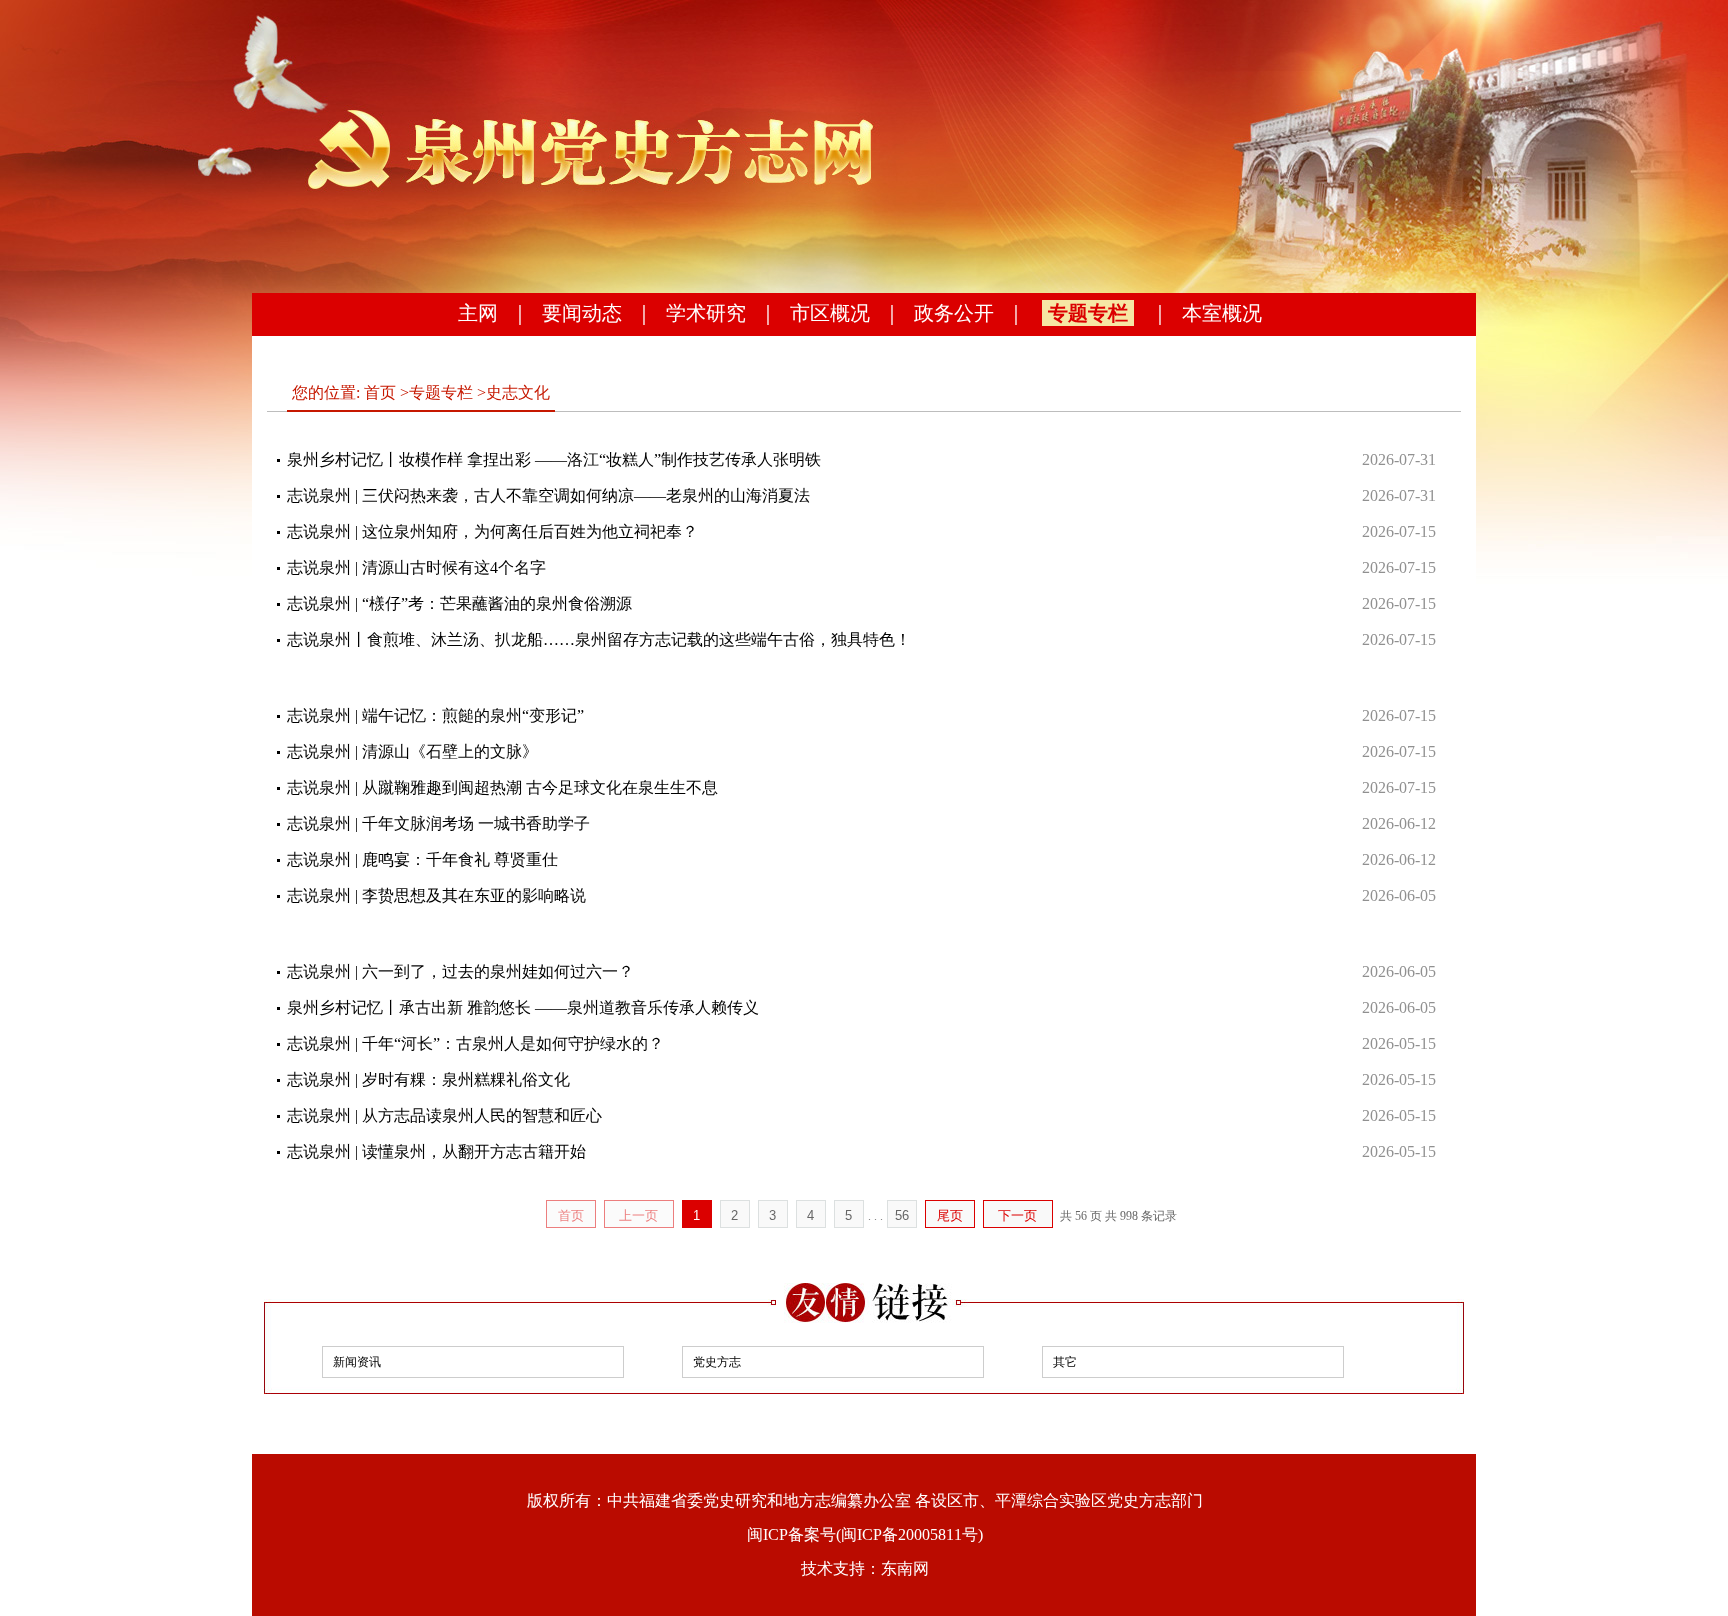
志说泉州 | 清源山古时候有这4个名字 (416, 567)
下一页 (1017, 1215)
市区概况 (830, 313)
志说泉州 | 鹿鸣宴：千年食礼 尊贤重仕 (422, 859)
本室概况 (1222, 313)
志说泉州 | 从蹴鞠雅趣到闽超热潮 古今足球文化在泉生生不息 (502, 787)
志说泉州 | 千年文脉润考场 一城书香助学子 (438, 823)
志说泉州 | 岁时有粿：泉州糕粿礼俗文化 (428, 1079)
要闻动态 (582, 313)
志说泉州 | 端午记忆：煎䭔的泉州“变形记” (435, 715)
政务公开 (954, 313)
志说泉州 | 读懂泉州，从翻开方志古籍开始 (436, 1151)
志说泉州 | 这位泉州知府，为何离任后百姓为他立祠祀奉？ (492, 531)
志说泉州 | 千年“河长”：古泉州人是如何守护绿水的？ (475, 1043)
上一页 (638, 1215)
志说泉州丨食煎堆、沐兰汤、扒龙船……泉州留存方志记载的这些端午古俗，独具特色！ (599, 639)
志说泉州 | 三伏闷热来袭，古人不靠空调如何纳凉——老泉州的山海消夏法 (548, 495)
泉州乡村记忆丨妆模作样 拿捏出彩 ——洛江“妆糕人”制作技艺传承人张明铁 (554, 459)
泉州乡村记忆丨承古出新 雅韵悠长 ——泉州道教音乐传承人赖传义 (523, 1007)
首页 (380, 392)
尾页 (950, 1215)
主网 (478, 313)
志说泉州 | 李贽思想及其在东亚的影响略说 (436, 895)
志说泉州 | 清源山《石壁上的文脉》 (412, 751)
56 (902, 1215)
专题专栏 (1088, 313)
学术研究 (706, 313)
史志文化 (518, 392)
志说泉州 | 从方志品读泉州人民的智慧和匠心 (444, 1115)
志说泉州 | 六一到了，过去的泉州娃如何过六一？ (460, 971)
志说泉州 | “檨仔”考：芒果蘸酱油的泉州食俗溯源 (459, 603)
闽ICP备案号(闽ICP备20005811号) (865, 1534)
